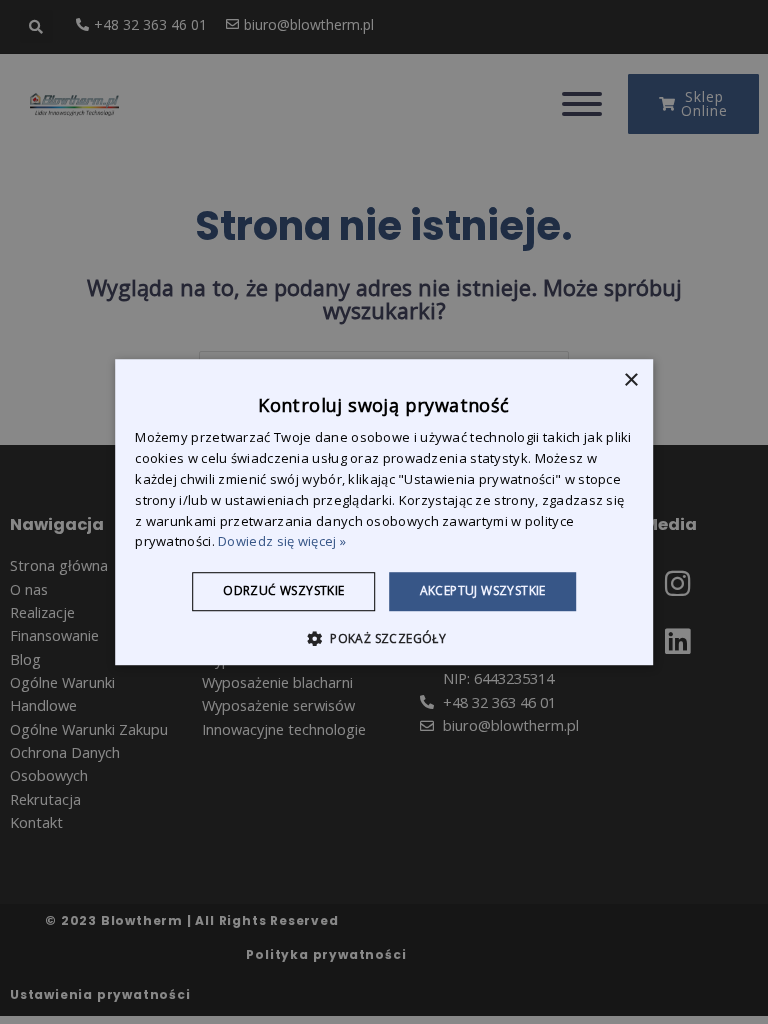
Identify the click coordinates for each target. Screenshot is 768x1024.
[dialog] (384, 512)
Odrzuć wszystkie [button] (283, 590)
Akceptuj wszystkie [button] (483, 590)
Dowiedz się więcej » (282, 542)
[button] (384, 638)
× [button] (630, 380)
